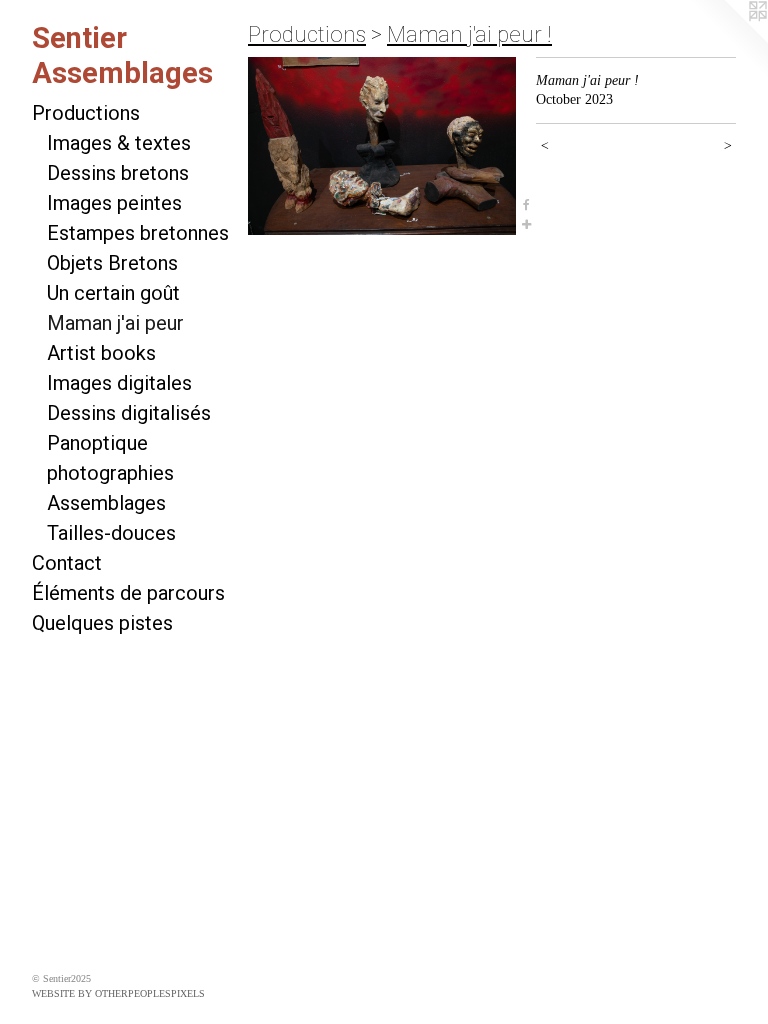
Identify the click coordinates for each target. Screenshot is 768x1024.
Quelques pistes (102, 623)
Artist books (101, 353)
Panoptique (97, 443)
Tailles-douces (111, 533)
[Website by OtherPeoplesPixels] (728, 40)
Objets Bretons (112, 263)
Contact (67, 563)
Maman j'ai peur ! (469, 34)
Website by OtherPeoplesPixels (118, 993)
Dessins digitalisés (129, 413)
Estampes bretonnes (138, 233)
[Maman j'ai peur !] (382, 146)
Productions (86, 113)
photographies (110, 473)
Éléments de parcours (128, 593)
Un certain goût (113, 293)
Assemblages (106, 503)
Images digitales (119, 383)
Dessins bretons (118, 173)
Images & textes (119, 143)
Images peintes (114, 203)
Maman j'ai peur (115, 323)
